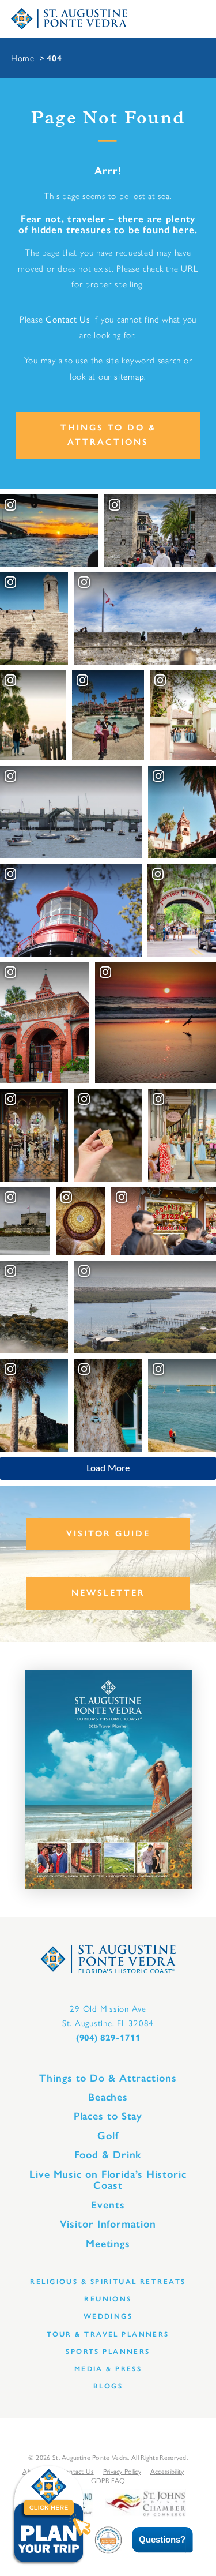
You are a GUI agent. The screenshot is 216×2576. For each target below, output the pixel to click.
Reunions (108, 2299)
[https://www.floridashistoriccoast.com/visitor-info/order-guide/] (108, 1780)
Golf (108, 2136)
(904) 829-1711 (108, 2038)
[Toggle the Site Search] (143, 19)
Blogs (108, 2386)
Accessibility (167, 2471)
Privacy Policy (122, 2471)
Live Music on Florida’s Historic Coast (108, 2180)
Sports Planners (108, 2351)
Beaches (108, 2097)
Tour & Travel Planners (108, 2334)
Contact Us (68, 319)
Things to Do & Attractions (108, 435)
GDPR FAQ (108, 2480)
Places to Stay (108, 2116)
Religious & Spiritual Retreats (108, 2281)
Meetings (108, 2244)
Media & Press (108, 2369)
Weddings (108, 2316)
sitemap (129, 376)
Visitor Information (108, 2224)
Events (108, 2205)
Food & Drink (108, 2155)
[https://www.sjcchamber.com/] (145, 2502)
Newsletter (108, 1593)
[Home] (69, 19)
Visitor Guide (108, 1533)
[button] (154, 2540)
